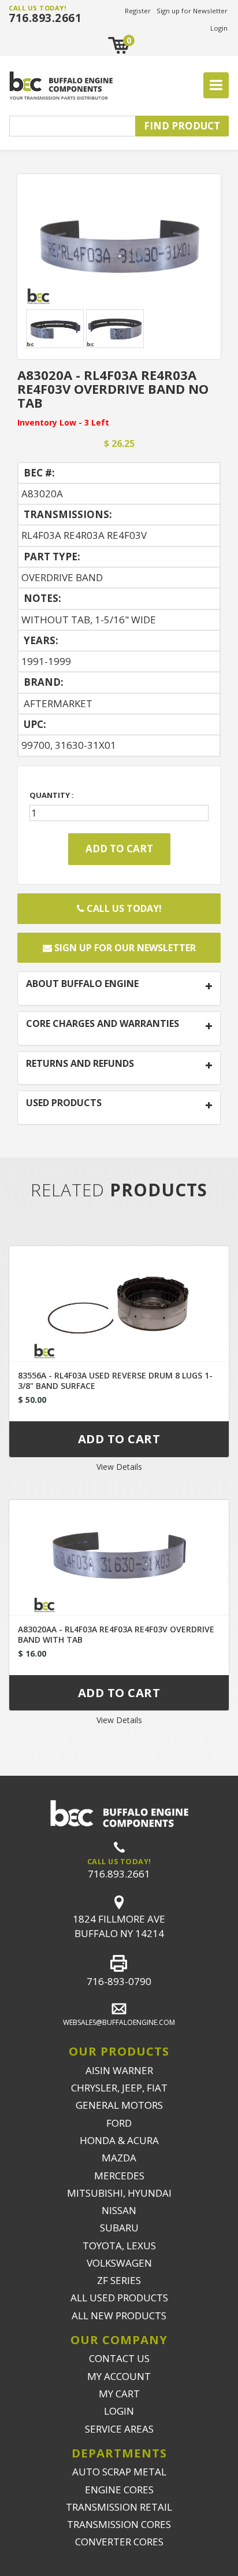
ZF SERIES (119, 2280)
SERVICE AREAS (119, 2429)
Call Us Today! (123, 908)
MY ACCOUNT (119, 2376)
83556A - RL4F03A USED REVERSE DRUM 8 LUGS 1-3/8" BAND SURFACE (115, 1381)
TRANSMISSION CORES (119, 2524)
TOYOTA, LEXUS (119, 2246)
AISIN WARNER (119, 2070)
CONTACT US (119, 2358)
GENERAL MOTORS (119, 2105)
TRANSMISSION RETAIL (119, 2507)
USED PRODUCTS (64, 1103)
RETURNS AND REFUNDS (80, 1064)
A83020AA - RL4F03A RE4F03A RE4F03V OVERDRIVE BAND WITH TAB (116, 1634)
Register (138, 11)
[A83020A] (119, 244)
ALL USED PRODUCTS (119, 2298)
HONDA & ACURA (119, 2140)
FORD (119, 2123)
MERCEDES (119, 2176)
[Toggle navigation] (216, 86)
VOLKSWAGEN (119, 2263)
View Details (119, 1467)
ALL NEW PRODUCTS (119, 2316)
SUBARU (119, 2228)
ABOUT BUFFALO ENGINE (82, 984)
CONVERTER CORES (119, 2542)
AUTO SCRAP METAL (119, 2472)
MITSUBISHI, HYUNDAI (119, 2193)
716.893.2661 (45, 18)
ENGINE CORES (119, 2490)
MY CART (119, 2394)
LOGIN (119, 2411)
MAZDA (119, 2158)
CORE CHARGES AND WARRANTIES (103, 1024)
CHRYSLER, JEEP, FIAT (119, 2088)
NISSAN (119, 2210)
